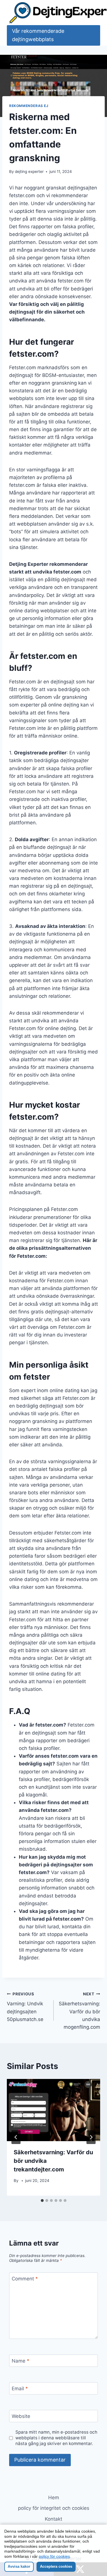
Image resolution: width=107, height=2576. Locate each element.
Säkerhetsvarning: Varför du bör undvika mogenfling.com (79, 2011)
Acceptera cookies (56, 2566)
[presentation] (53, 2110)
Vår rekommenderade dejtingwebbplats (38, 35)
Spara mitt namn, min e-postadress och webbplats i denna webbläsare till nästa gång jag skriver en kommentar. (56, 2438)
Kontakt (53, 2519)
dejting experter (29, 171)
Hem (54, 2498)
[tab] (42, 2200)
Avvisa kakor (19, 2566)
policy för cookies (54, 2556)
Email (20, 2389)
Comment (25, 2279)
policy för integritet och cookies (54, 2508)
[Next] (91, 2137)
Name (21, 2361)
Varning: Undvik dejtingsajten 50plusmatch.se (25, 2007)
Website (21, 2416)
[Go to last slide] (16, 2137)
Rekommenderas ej (29, 106)
